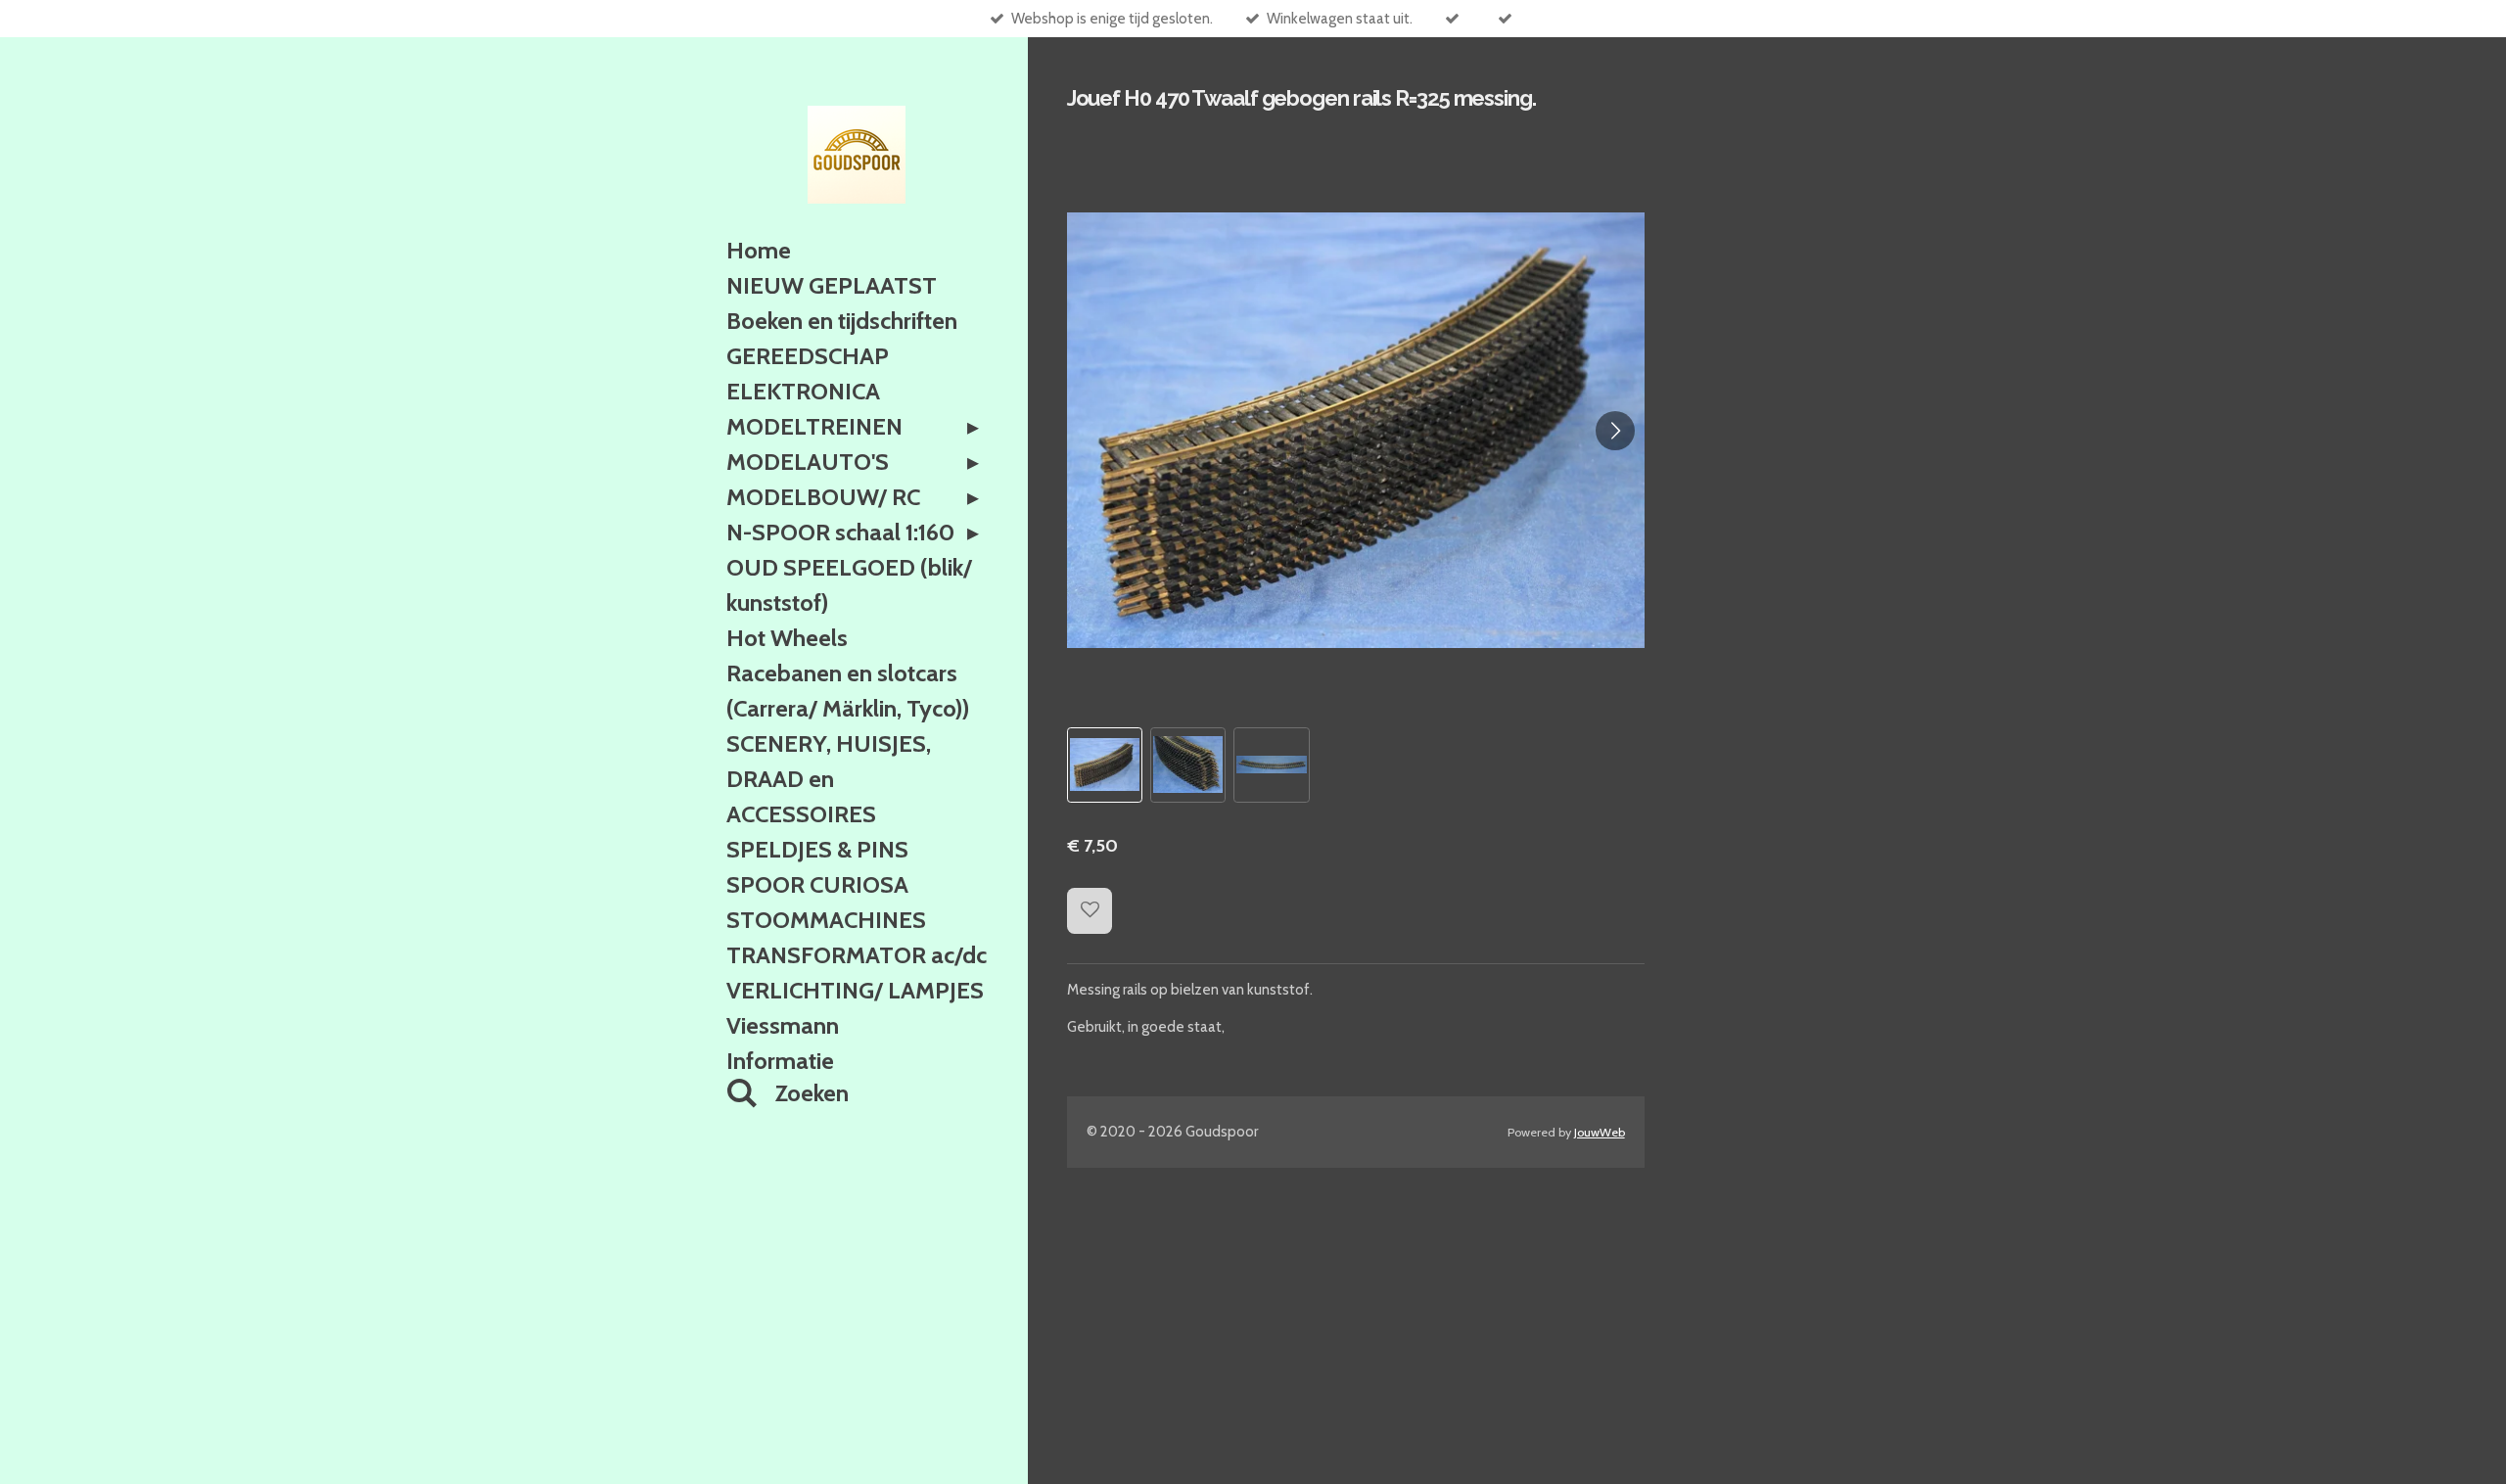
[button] (1105, 765)
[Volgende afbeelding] (1615, 431)
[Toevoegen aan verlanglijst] (1090, 911)
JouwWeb (1600, 1132)
